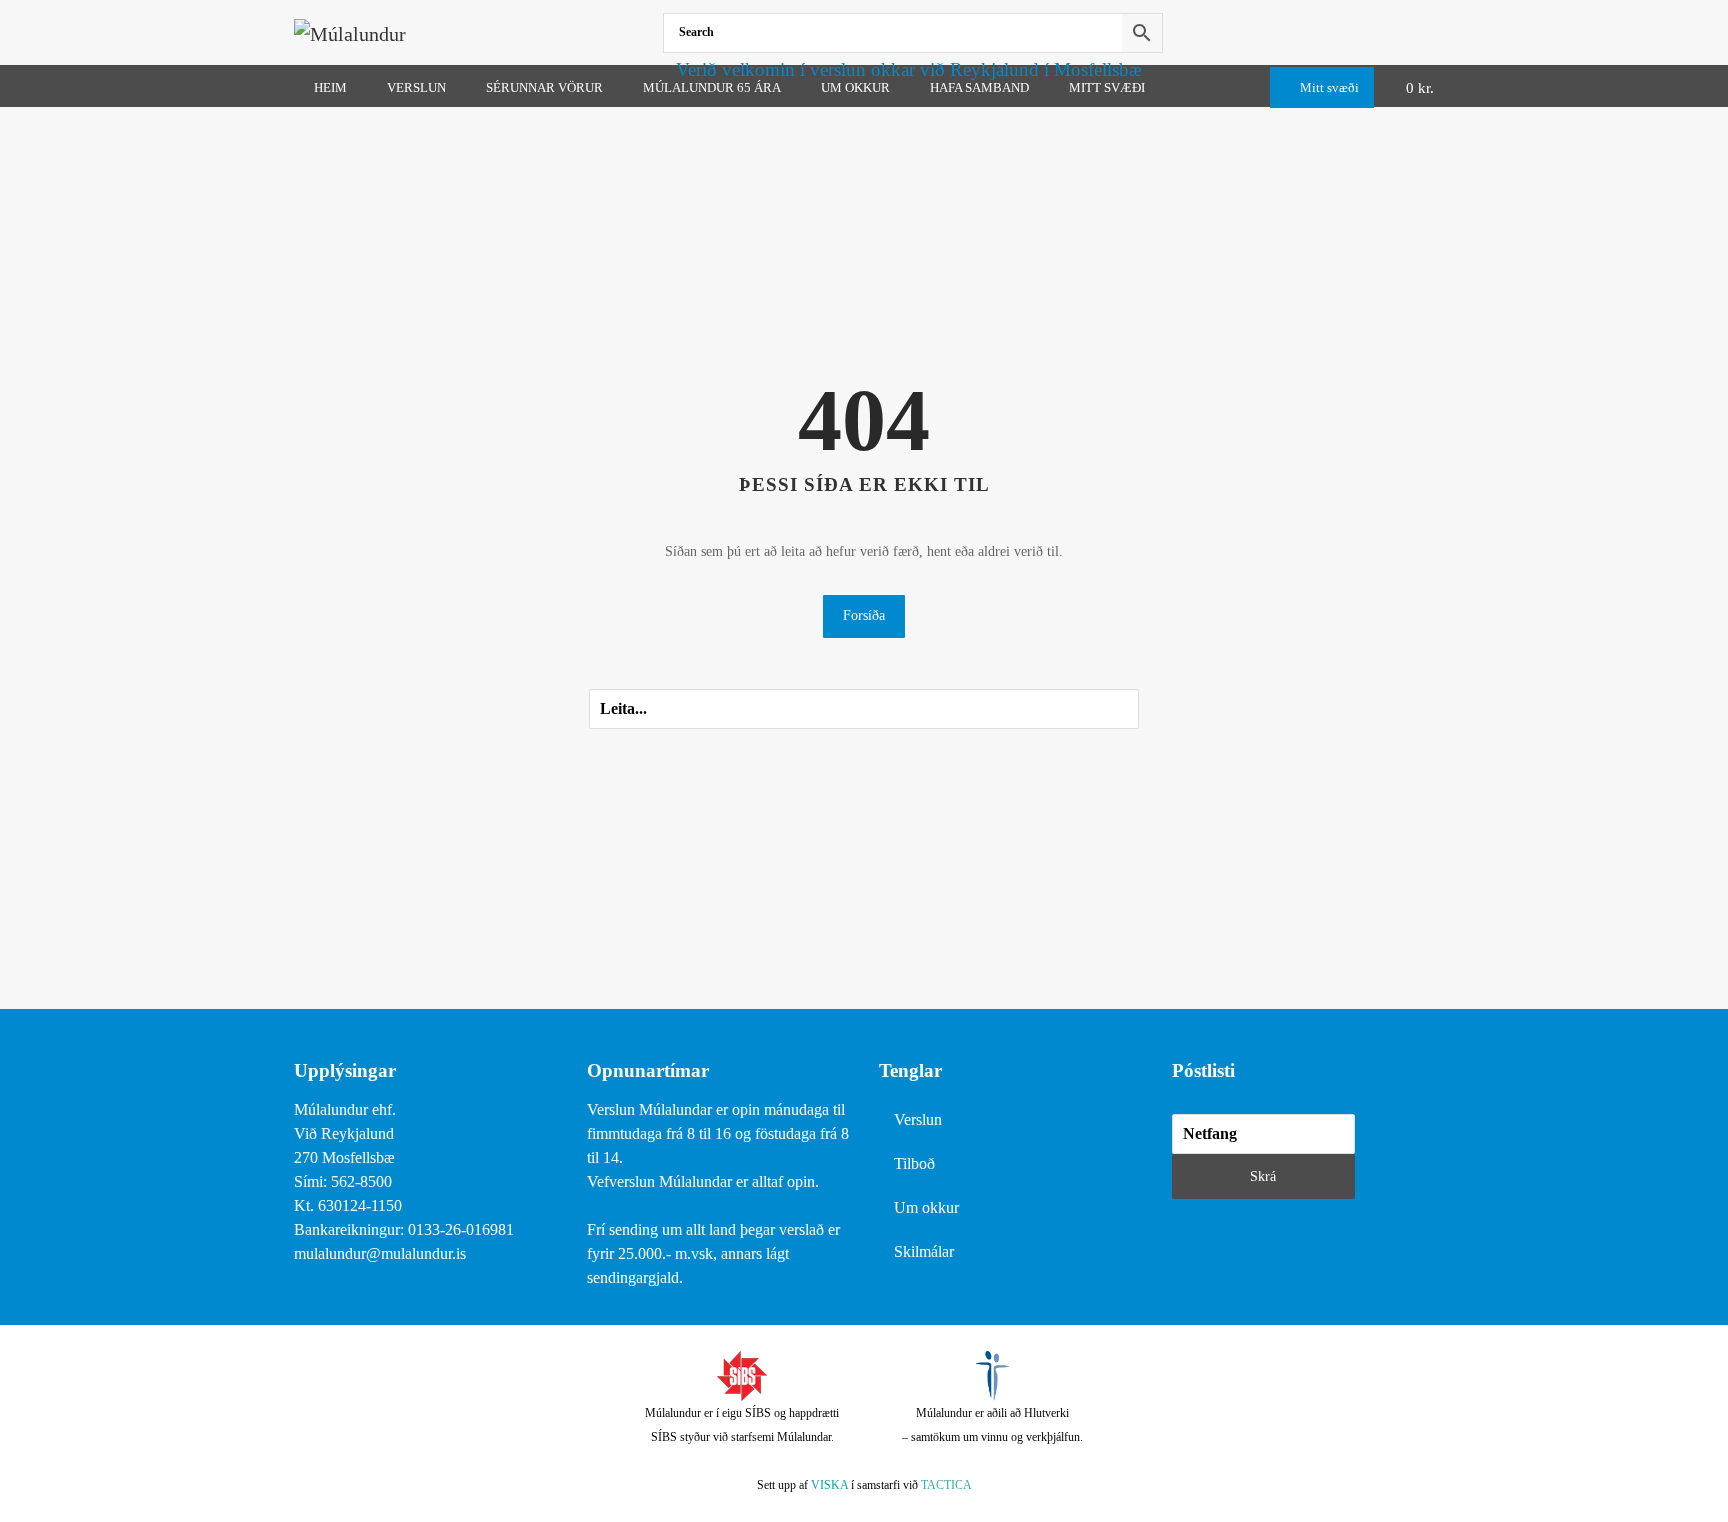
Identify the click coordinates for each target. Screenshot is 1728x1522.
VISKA (829, 1485)
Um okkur (926, 1207)
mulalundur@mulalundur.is (380, 1253)
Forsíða (864, 615)
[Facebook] (1429, 32)
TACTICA (946, 1485)
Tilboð (914, 1163)
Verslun (918, 1119)
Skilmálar (924, 1251)
